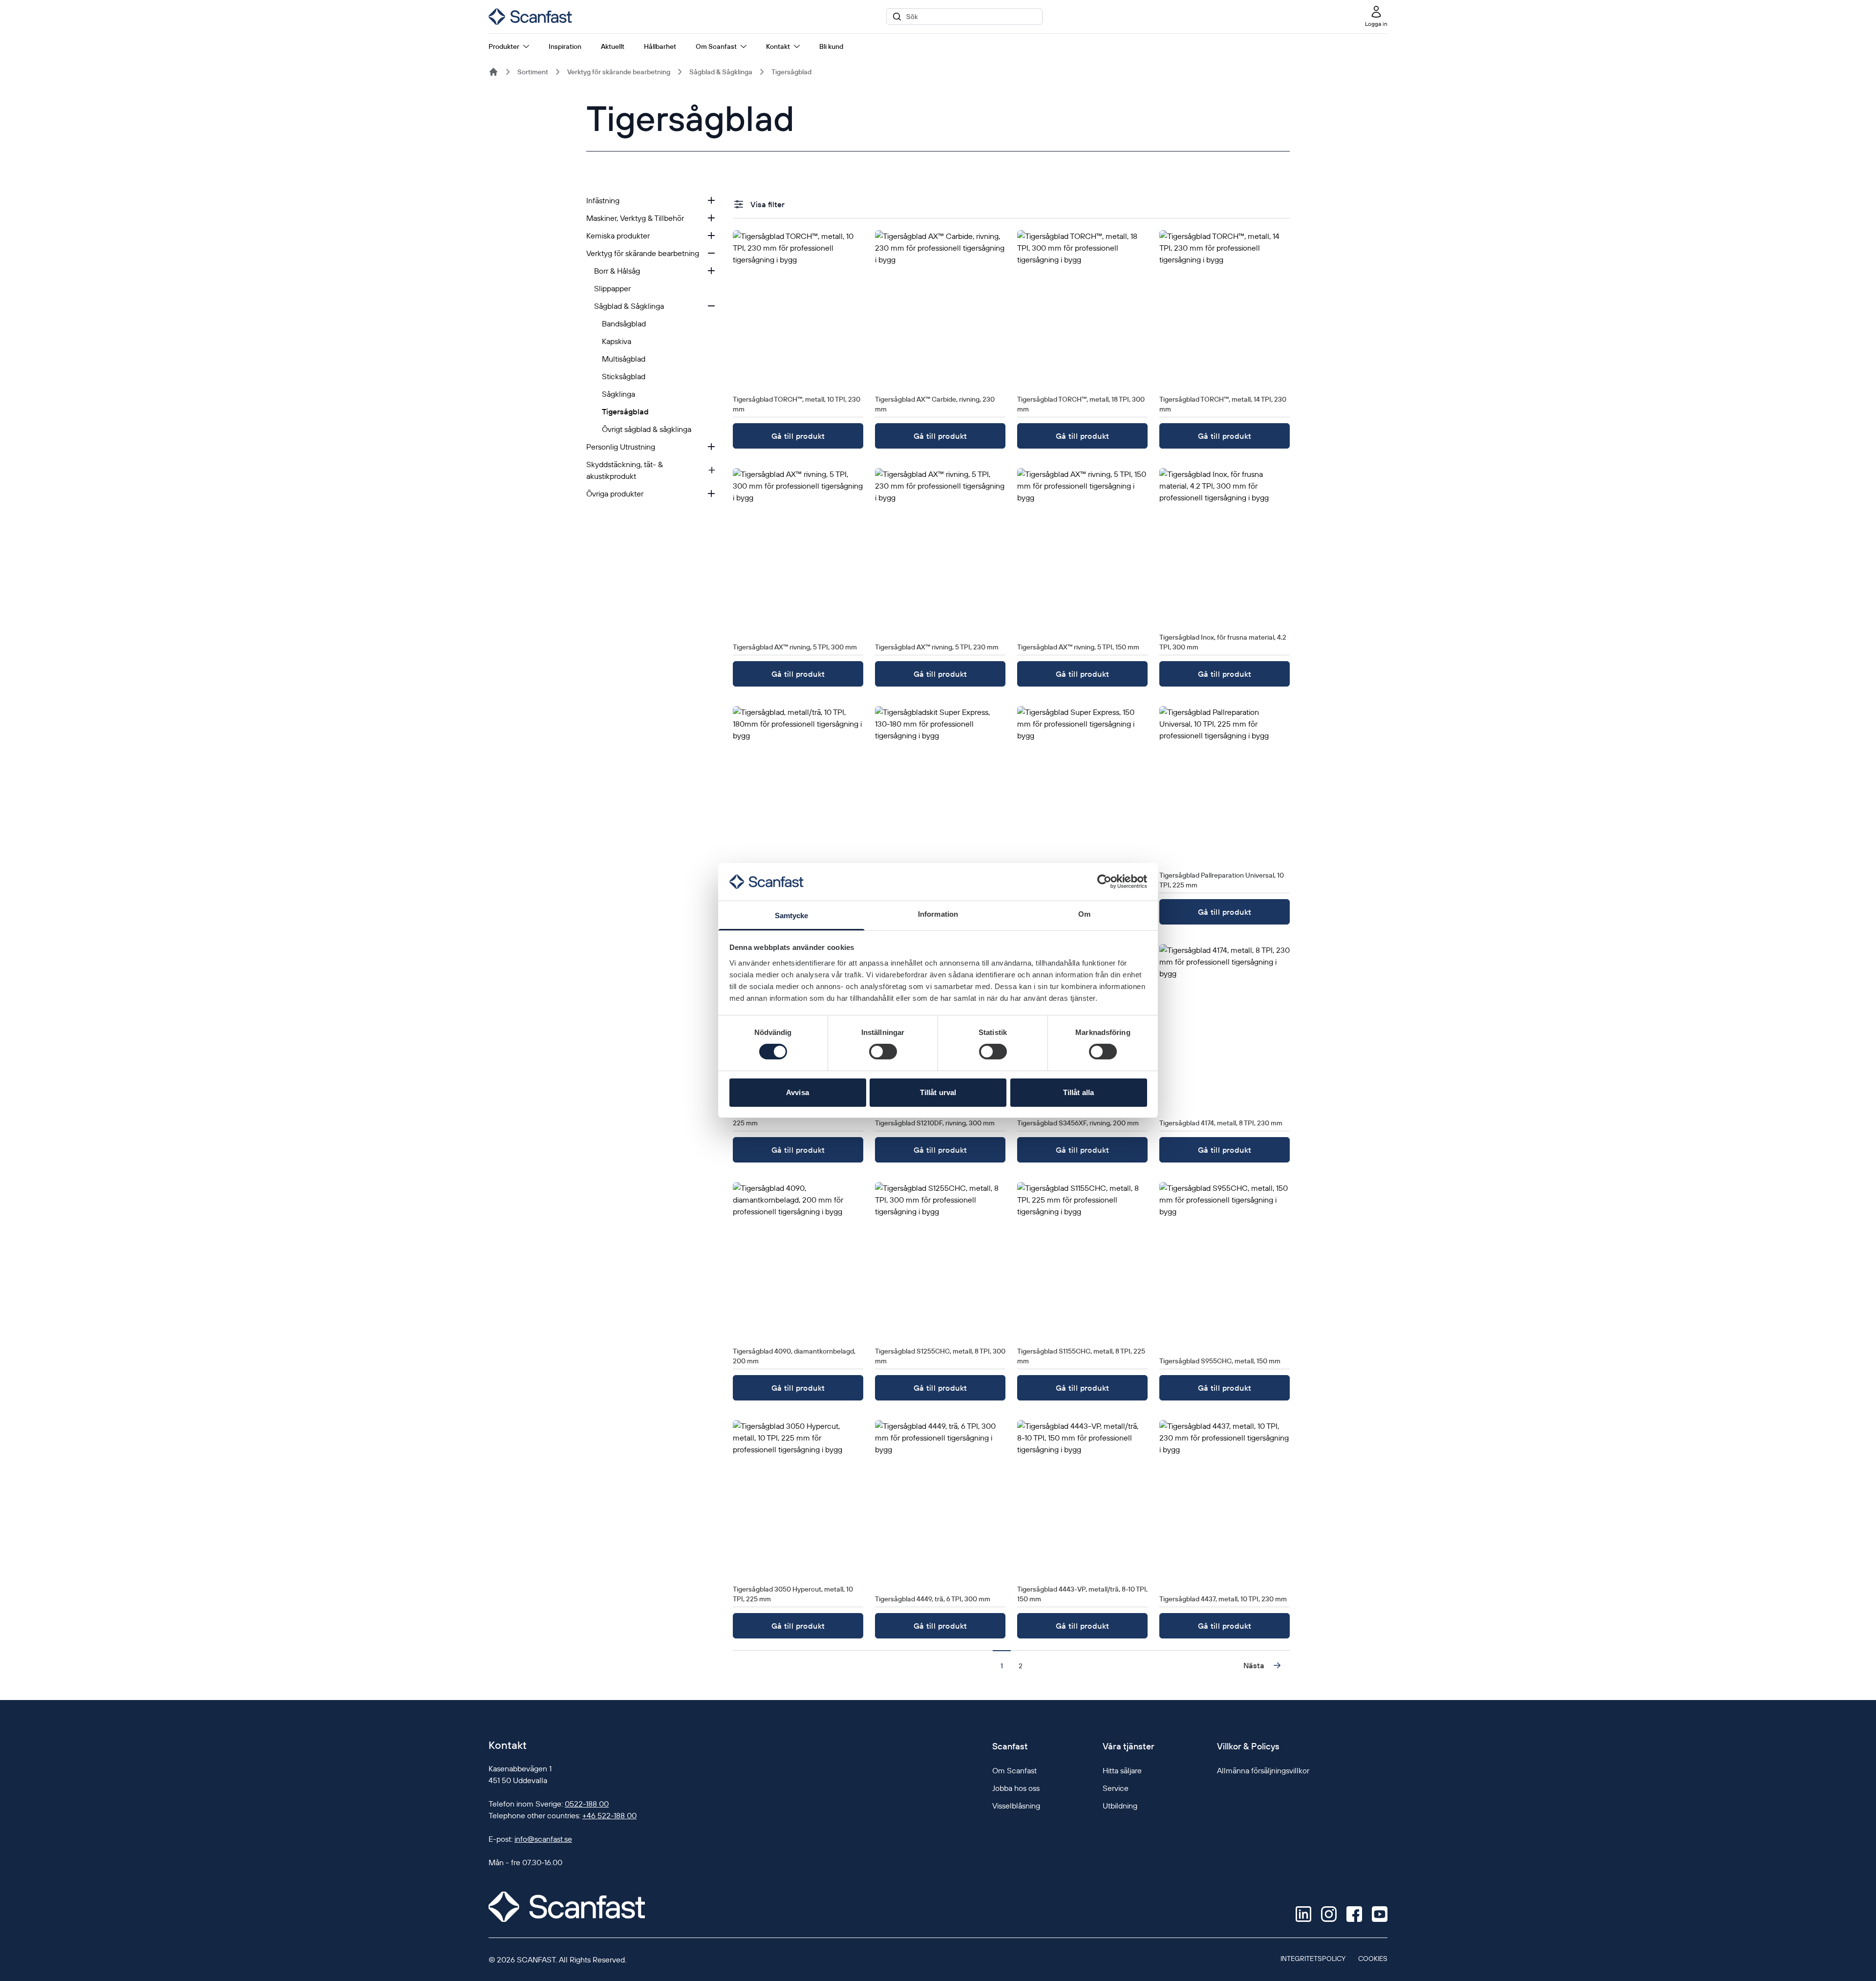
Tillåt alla (1078, 1092)
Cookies (1373, 1959)
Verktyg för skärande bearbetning (619, 72)
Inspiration (565, 46)
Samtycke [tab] (792, 915)
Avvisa (798, 1092)
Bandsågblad (624, 323)
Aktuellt (613, 46)
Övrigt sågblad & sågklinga (647, 429)
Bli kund (831, 46)
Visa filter (767, 204)
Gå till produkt (798, 436)
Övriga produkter (615, 494)
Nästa (1254, 1665)
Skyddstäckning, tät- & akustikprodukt (625, 470)
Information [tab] (938, 914)
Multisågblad (624, 359)
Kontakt (778, 46)
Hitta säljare (1122, 1770)
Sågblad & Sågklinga (721, 72)
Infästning (603, 200)
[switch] (883, 1052)
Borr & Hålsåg (617, 271)
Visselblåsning (1016, 1806)
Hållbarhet (660, 46)
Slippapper (612, 288)
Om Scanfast (716, 46)
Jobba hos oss (1016, 1788)
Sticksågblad (624, 376)
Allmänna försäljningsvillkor (1263, 1770)
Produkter (504, 46)
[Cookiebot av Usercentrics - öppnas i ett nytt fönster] (1104, 882)
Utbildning (1120, 1806)
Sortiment (533, 72)
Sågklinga (618, 394)
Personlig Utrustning (621, 447)
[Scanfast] (493, 72)
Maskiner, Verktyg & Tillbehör (635, 218)
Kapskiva (617, 341)
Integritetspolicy (1313, 1959)
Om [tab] (1084, 914)
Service (1116, 1788)
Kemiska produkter (618, 236)
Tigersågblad (791, 72)
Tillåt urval (938, 1092)
